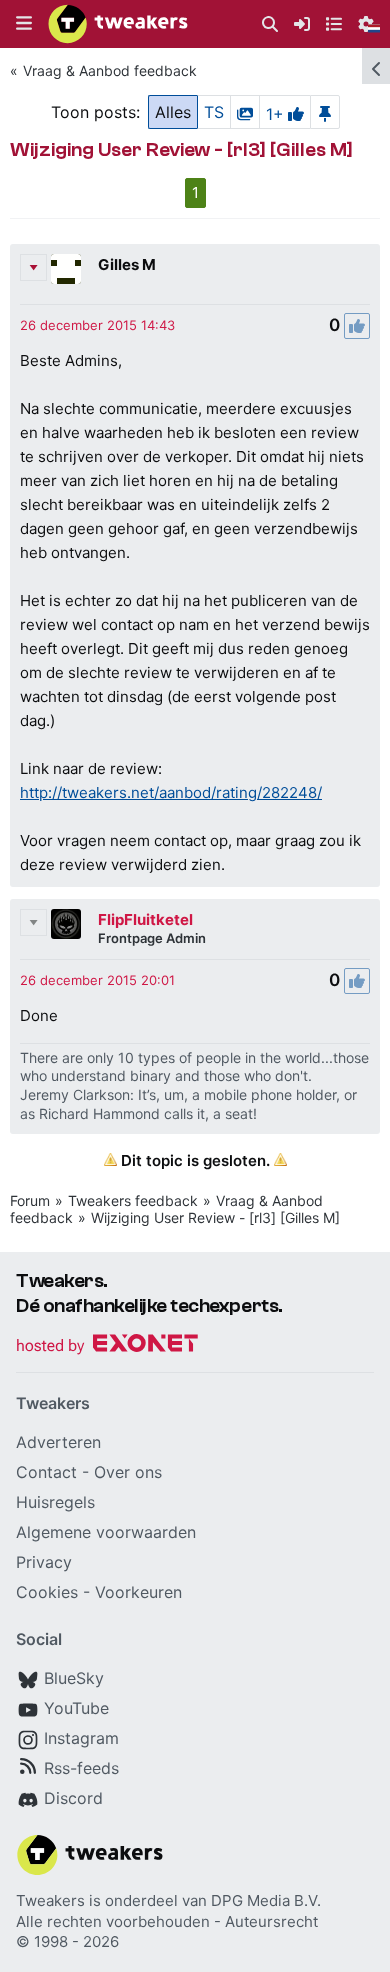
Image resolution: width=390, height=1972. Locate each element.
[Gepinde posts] (325, 112)
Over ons (128, 1472)
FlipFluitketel (145, 919)
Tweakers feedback (133, 1200)
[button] (24, 24)
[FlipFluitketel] (66, 924)
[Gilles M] (66, 269)
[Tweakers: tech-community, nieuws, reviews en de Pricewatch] (118, 24)
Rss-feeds (81, 1768)
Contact (46, 1472)
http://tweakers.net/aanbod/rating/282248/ (171, 792)
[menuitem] (270, 24)
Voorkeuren (138, 1592)
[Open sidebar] (376, 66)
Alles (173, 112)
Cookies (47, 1592)
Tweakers (50, 1900)
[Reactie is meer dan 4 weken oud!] (97, 325)
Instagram (81, 1738)
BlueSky (74, 1678)
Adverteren (58, 1442)
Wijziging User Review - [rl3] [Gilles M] (215, 1217)
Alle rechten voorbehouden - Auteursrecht (167, 1921)
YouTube (76, 1708)
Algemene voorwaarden (106, 1532)
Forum (30, 1200)
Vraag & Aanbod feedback (110, 70)
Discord (73, 1798)
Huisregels (55, 1502)
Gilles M (127, 264)
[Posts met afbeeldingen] (245, 112)
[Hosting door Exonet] (107, 1346)
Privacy (44, 1562)
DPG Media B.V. (266, 1900)
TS (214, 112)
